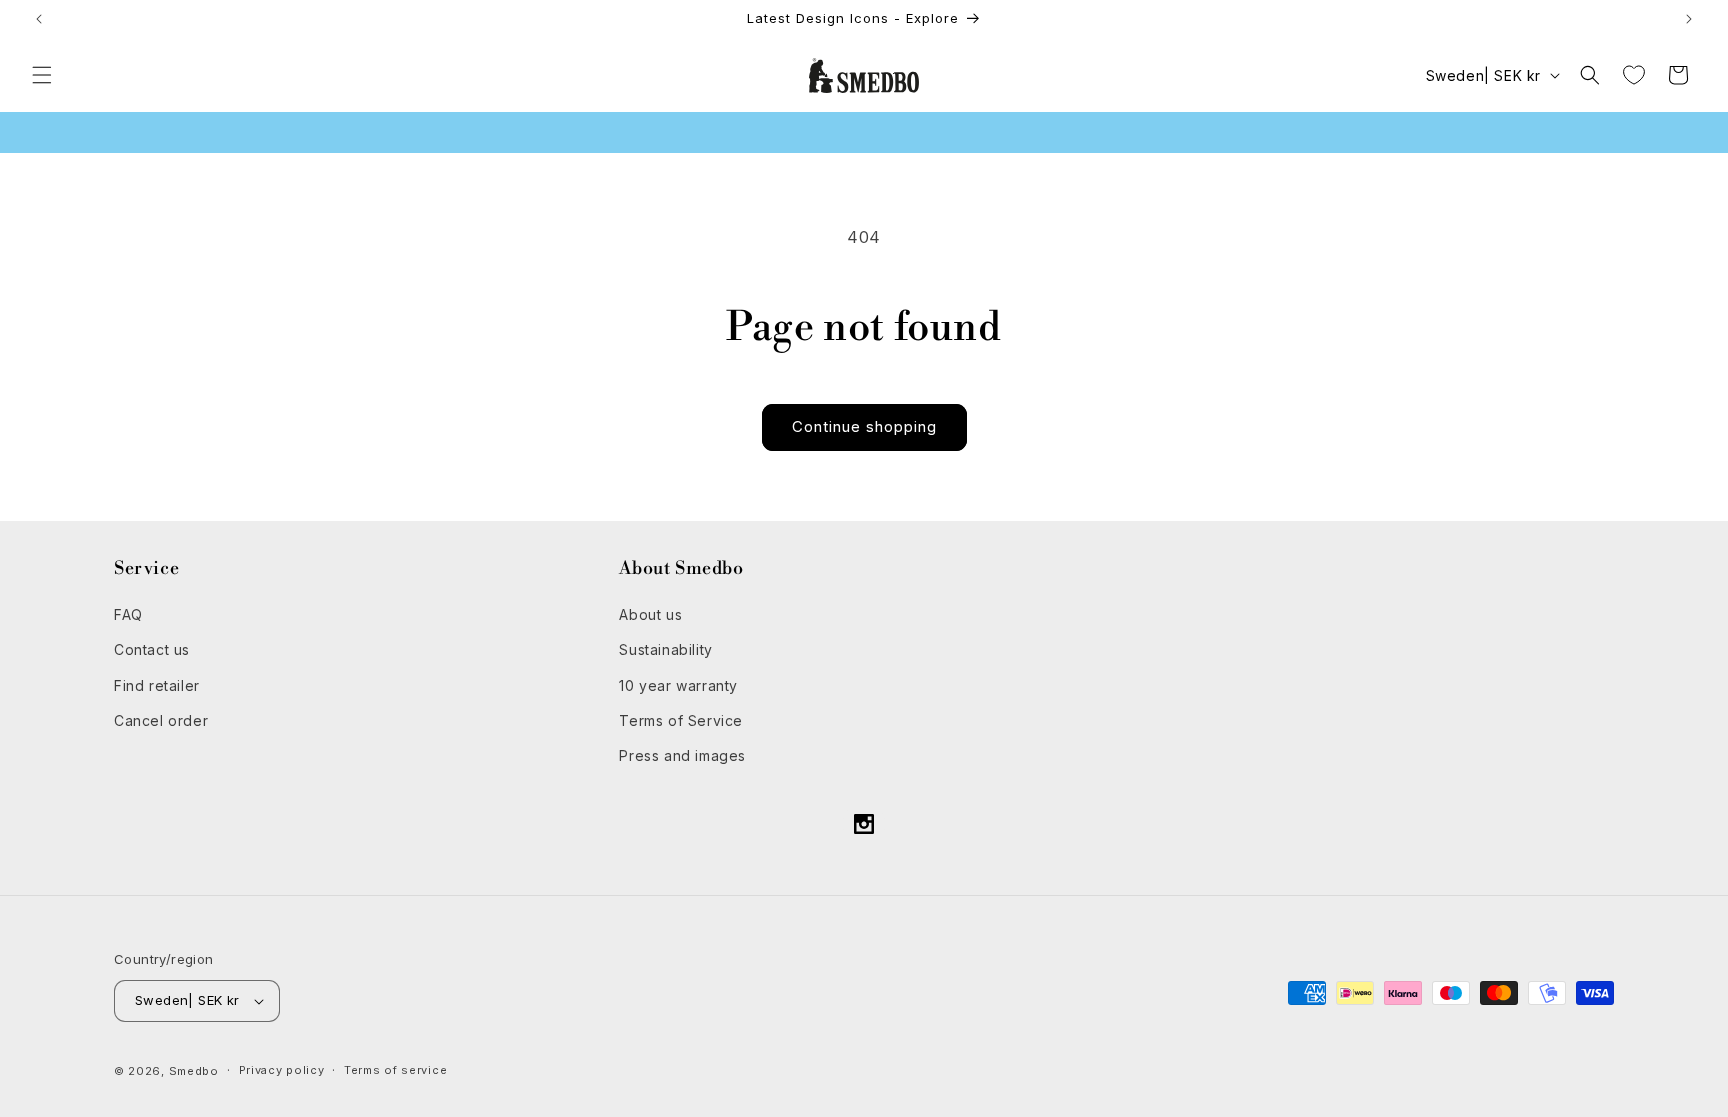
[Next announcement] (1689, 19)
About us (650, 614)
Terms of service (395, 1070)
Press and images (682, 755)
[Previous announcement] (39, 19)
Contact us (152, 649)
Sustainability (665, 649)
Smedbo (194, 1071)
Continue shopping (864, 426)
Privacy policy (282, 1070)
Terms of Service (681, 720)
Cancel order (161, 720)
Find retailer (157, 685)
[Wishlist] (1634, 75)
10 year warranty (678, 685)
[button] (42, 75)
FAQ (128, 614)
